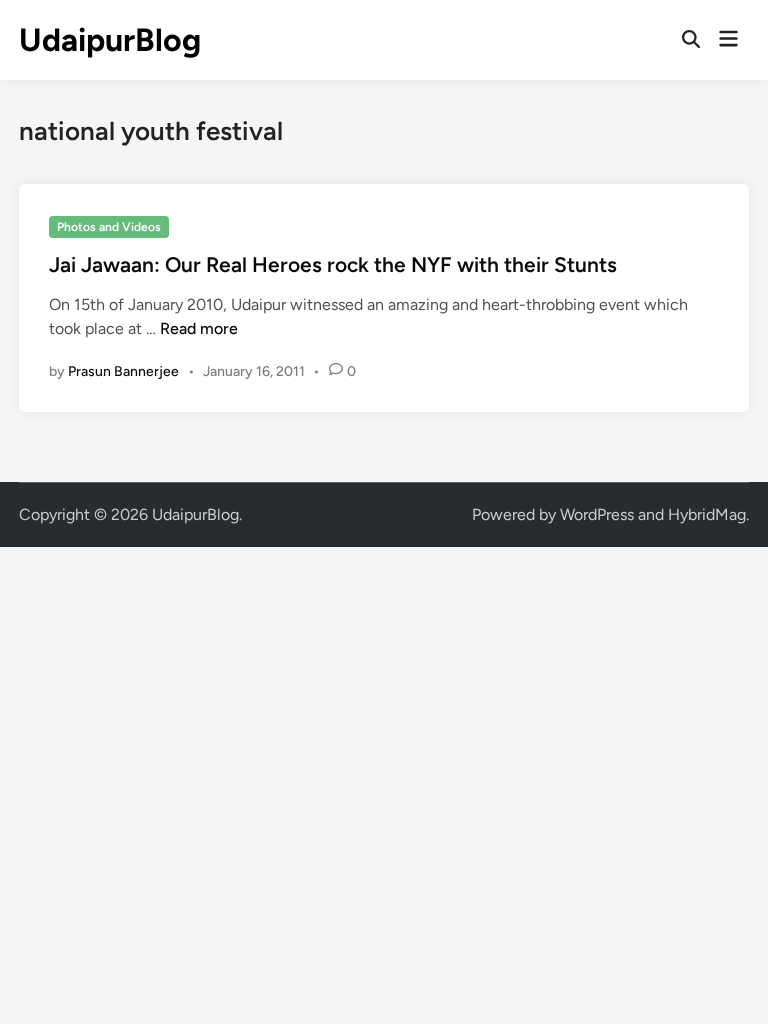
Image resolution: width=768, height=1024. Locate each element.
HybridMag (707, 514)
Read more (199, 328)
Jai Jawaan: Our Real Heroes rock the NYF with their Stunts (333, 264)
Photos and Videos (109, 227)
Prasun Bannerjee (123, 371)
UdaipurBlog (110, 40)
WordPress (597, 514)
